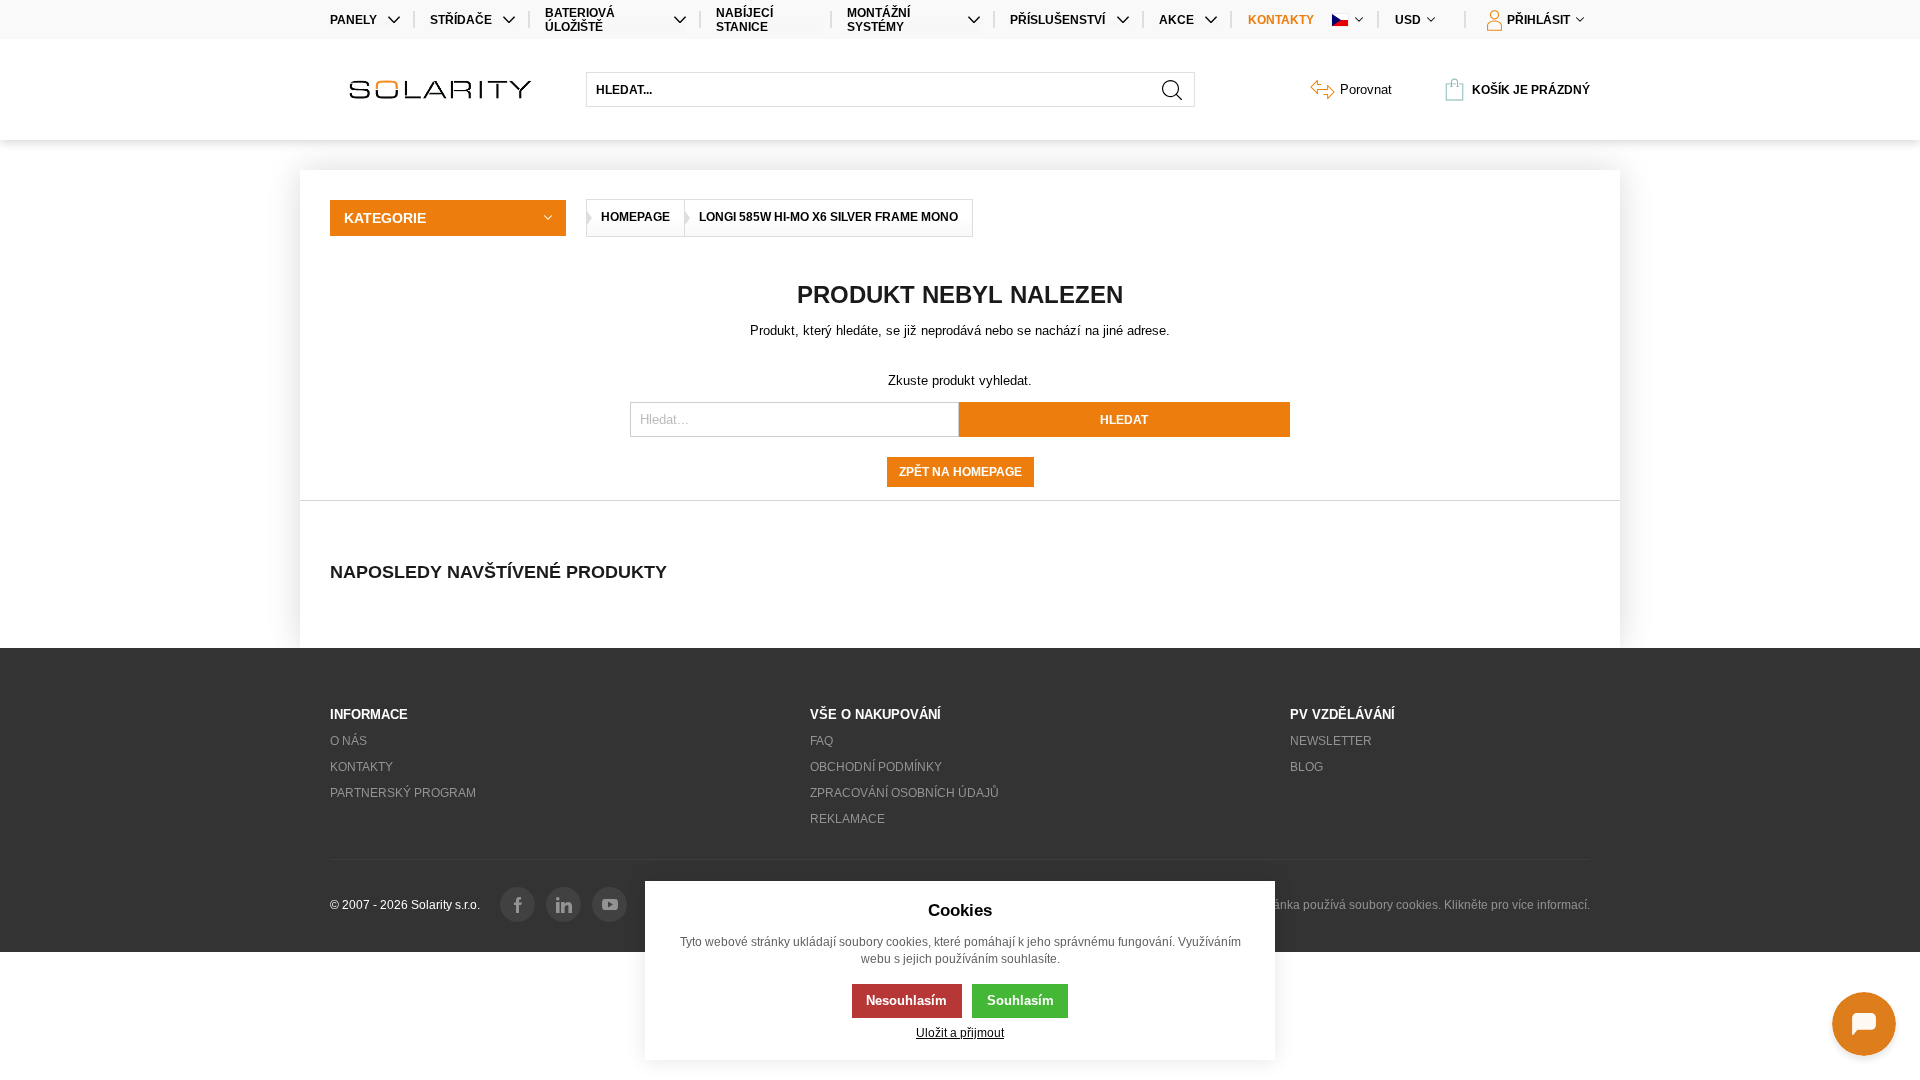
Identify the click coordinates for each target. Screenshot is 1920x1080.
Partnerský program (403, 793)
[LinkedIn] (563, 904)
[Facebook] (517, 904)
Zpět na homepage (960, 472)
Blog (1306, 767)
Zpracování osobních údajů (904, 793)
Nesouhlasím (906, 1000)
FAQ (821, 741)
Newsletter (1331, 741)
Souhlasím (1020, 1000)
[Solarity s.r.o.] (448, 89)
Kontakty (1281, 20)
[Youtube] (609, 904)
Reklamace (847, 819)
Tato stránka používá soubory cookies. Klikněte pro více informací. (1412, 905)
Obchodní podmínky (876, 767)
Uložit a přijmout (960, 1032)
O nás (348, 741)
